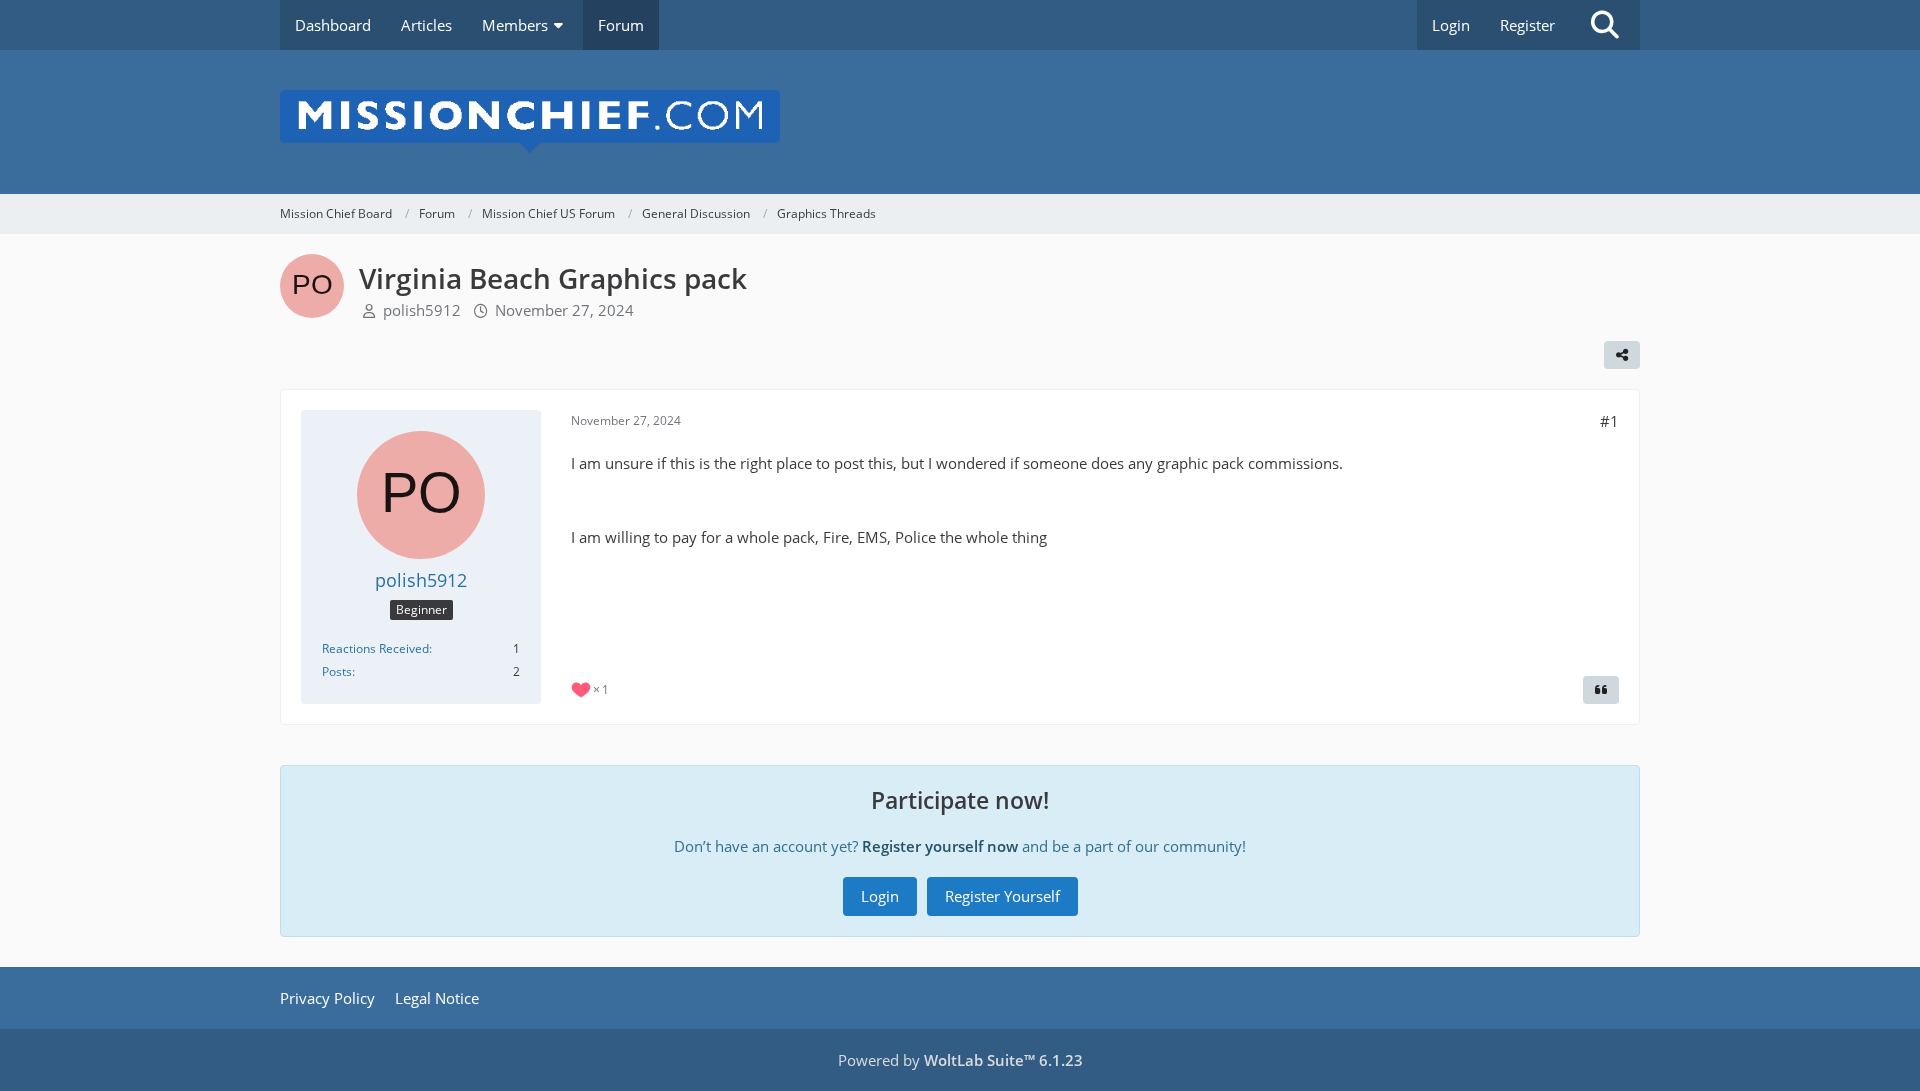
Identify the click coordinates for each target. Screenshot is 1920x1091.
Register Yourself (1002, 896)
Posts (337, 671)
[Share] (1622, 355)
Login (1451, 25)
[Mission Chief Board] (960, 122)
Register (1527, 25)
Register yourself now (940, 846)
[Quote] (1601, 690)
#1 (1609, 421)
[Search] (1605, 25)
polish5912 (422, 310)
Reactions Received (375, 648)
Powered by (960, 1060)
